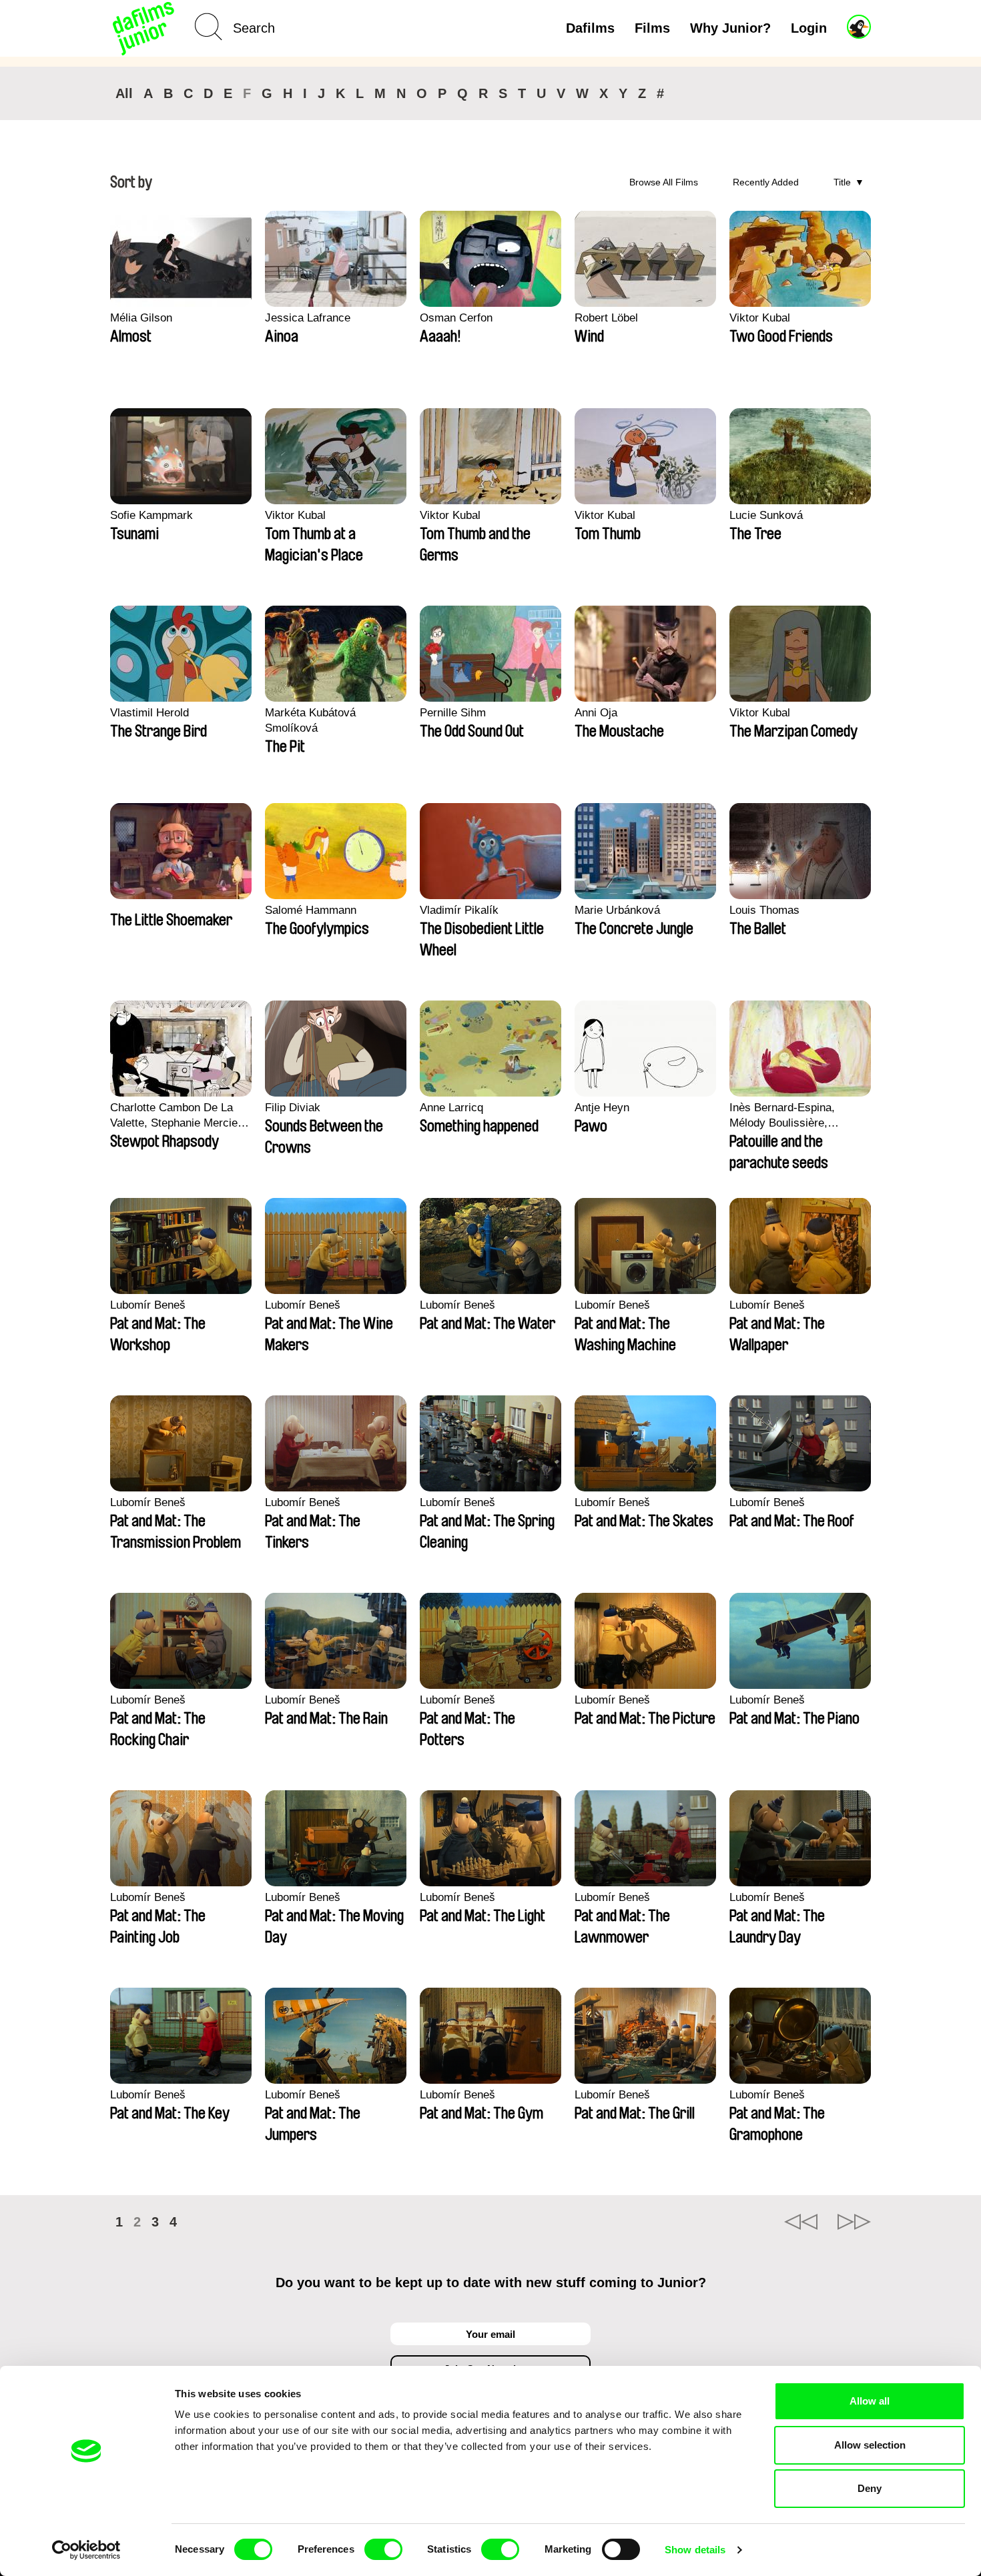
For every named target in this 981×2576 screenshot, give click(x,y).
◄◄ (801, 2222)
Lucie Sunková (766, 515)
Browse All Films (664, 182)
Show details (695, 2550)
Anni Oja (596, 713)
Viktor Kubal (760, 318)
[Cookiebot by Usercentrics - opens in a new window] (86, 2550)
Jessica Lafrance (308, 318)
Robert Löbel (606, 318)
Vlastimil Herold (149, 713)
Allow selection (870, 2445)
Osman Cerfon (456, 318)
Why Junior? (730, 28)
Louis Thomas (764, 910)
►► (854, 2222)
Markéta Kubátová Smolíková (310, 720)
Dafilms (590, 28)
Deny (870, 2488)
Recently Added (766, 182)
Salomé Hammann (311, 910)
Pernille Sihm (453, 713)
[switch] (383, 2549)
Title (842, 182)
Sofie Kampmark (151, 515)
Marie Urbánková (617, 910)
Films (652, 28)
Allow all (870, 2401)
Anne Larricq (451, 1108)
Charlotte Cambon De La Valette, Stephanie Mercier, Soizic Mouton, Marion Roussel (177, 1116)
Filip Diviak (293, 1108)
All (124, 93)
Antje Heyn (602, 1108)
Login (809, 28)
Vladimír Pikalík (459, 910)
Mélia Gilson (141, 318)
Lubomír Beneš (148, 1305)
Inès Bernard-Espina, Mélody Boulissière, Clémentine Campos (782, 1116)
